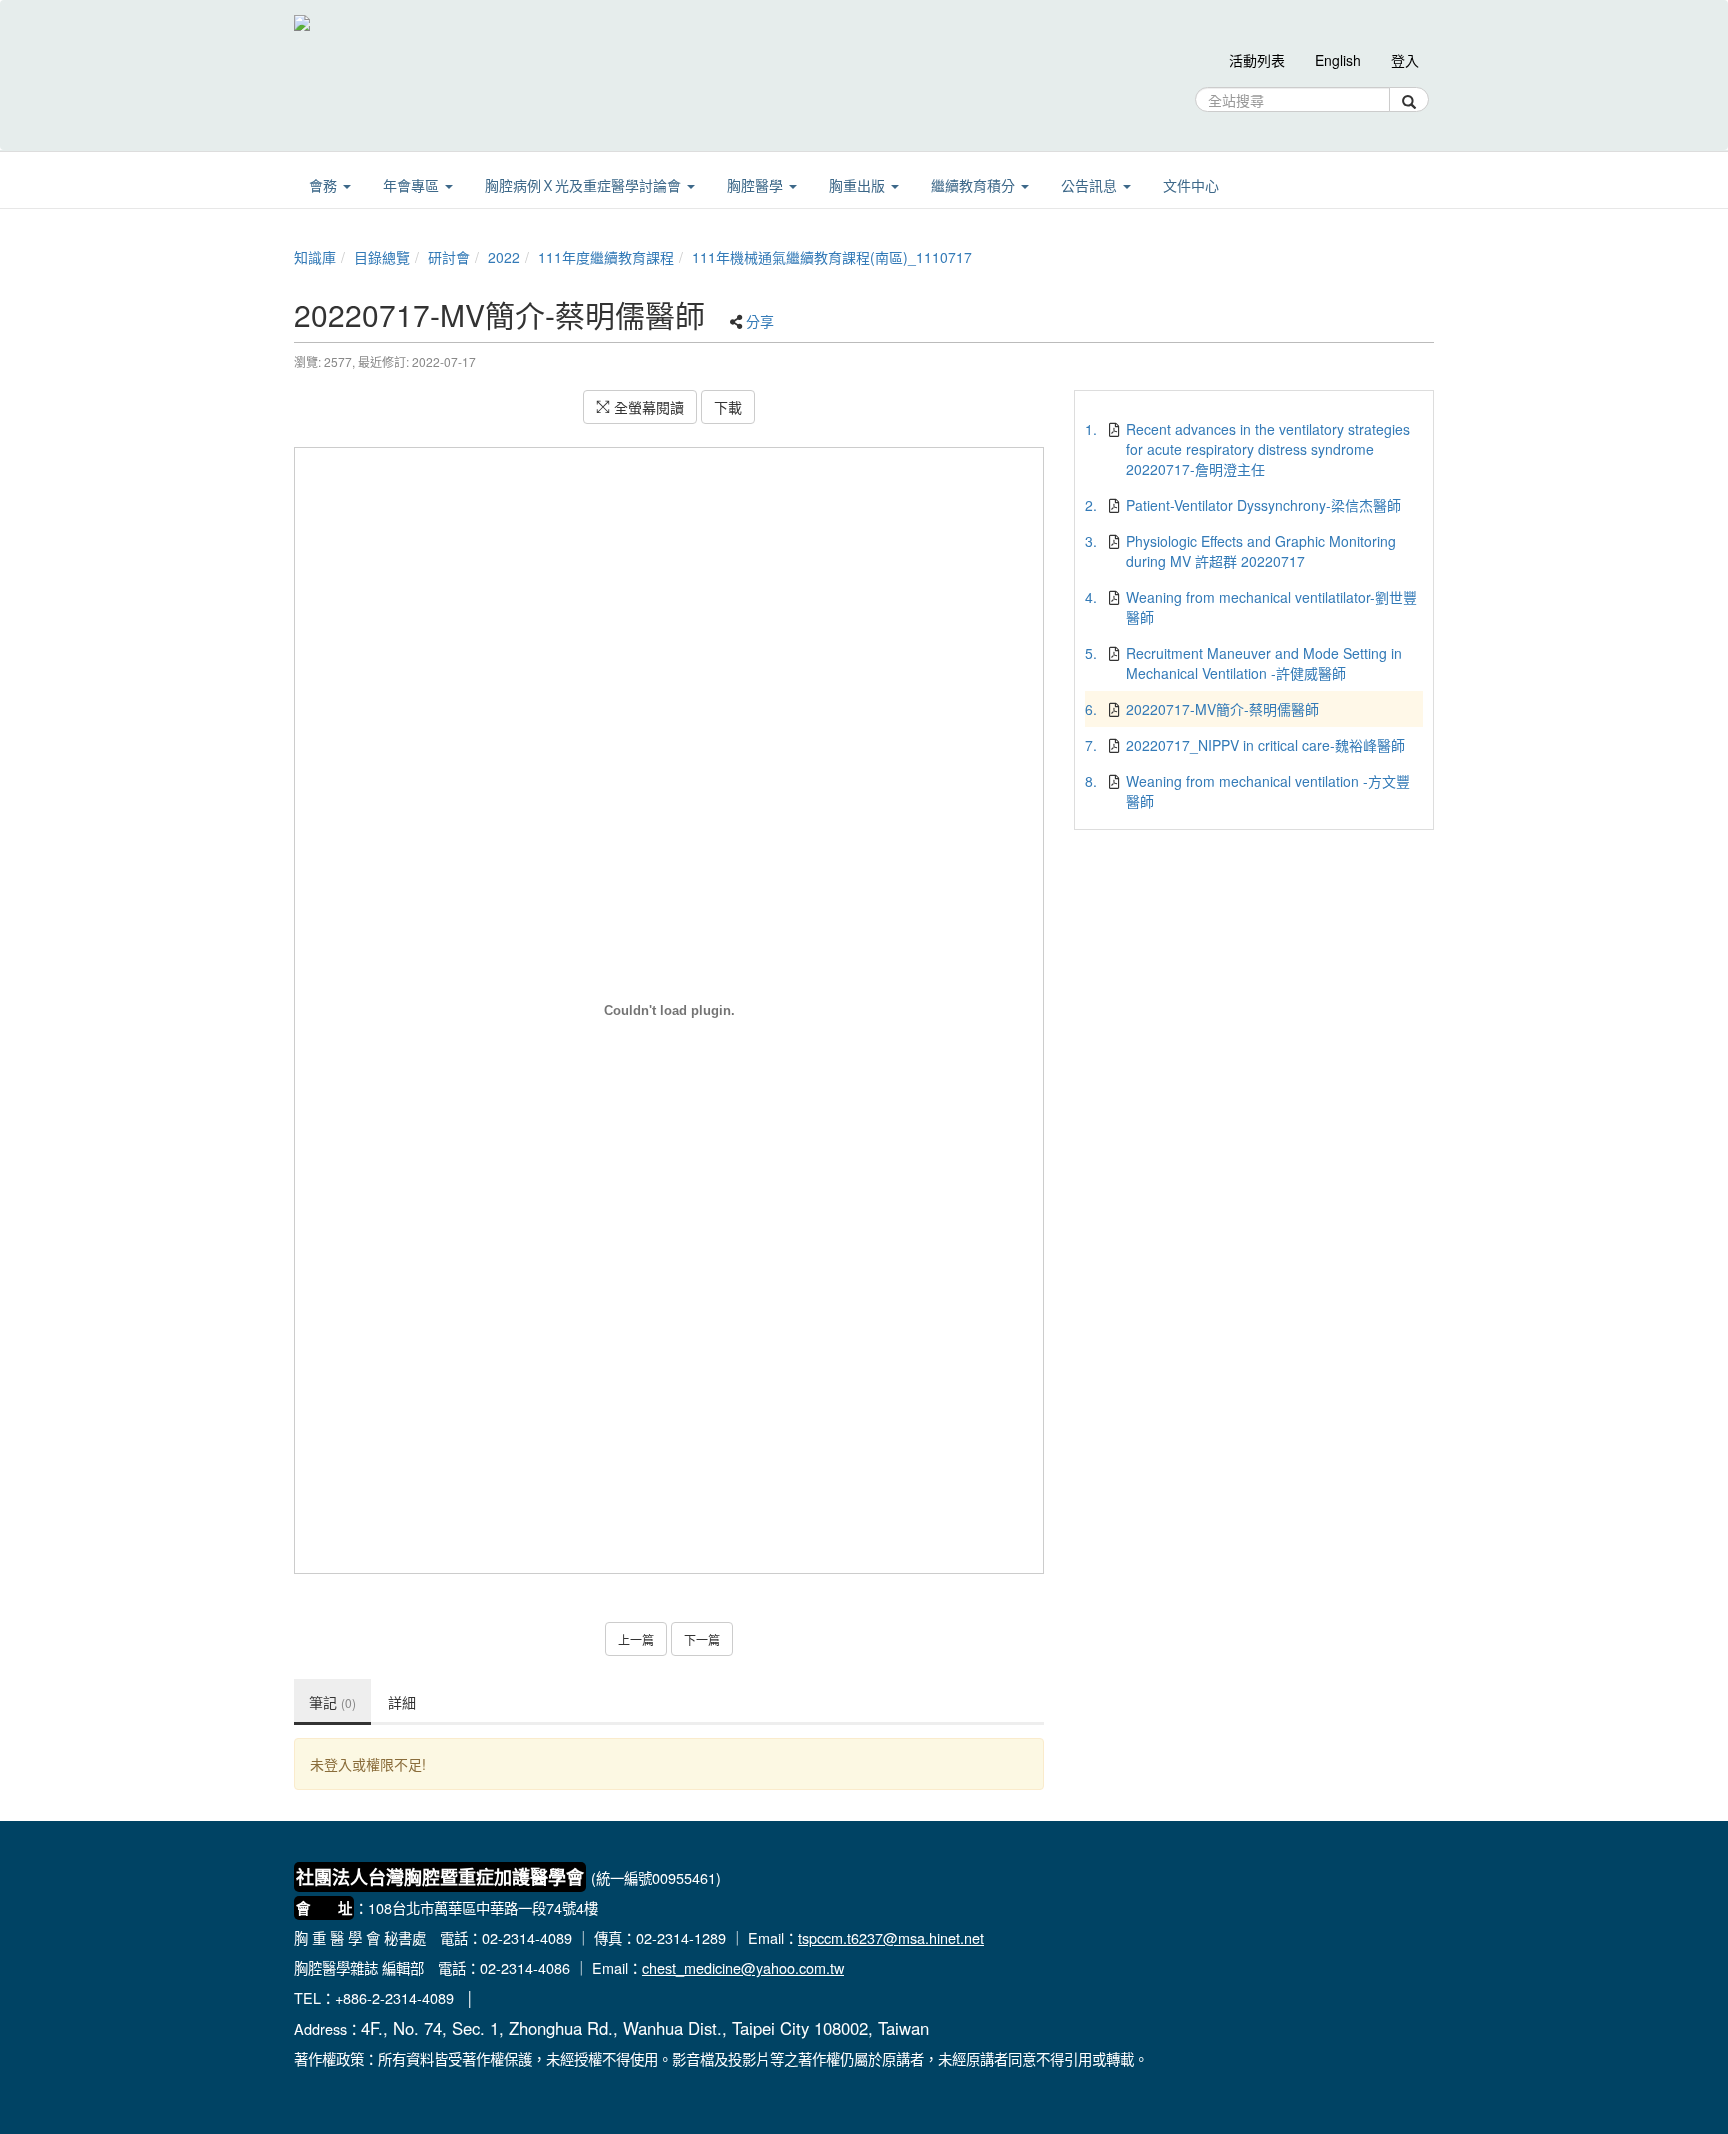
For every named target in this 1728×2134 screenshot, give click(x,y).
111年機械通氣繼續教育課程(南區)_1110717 (832, 257)
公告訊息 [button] (1091, 185)
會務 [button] (325, 185)
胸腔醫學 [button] (757, 185)
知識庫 (315, 257)
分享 (760, 321)
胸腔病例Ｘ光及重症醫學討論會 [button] (585, 185)
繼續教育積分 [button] (975, 185)
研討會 (449, 257)
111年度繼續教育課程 (606, 257)
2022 (504, 257)
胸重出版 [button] (859, 185)
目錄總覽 (382, 257)
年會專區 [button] (413, 185)
